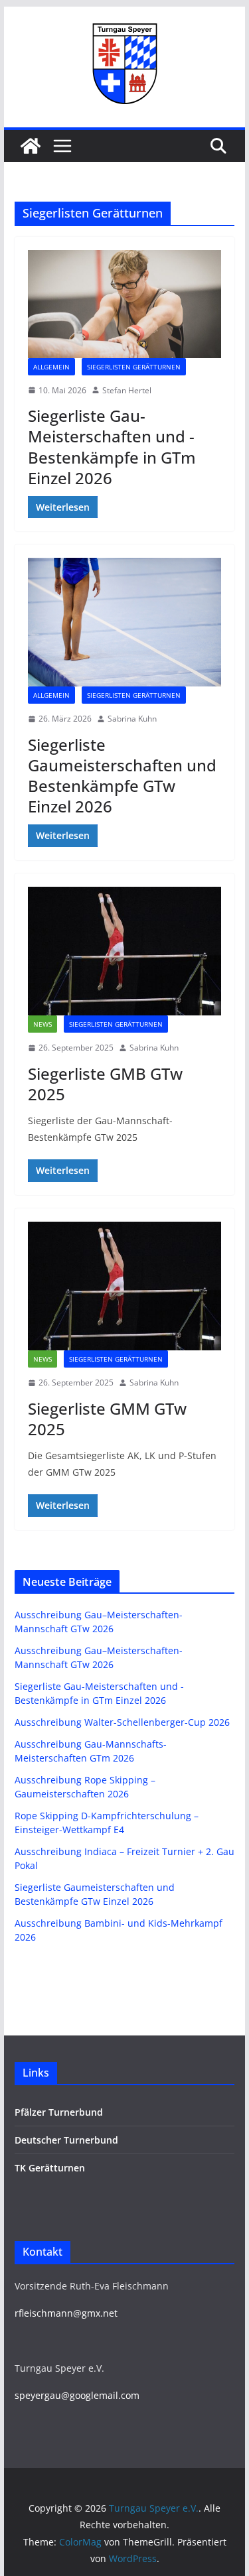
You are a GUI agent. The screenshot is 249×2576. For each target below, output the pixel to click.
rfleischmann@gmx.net (66, 2313)
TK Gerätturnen (50, 2168)
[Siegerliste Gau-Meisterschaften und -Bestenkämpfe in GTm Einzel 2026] (125, 304)
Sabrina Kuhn (132, 719)
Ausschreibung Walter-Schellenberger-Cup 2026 (122, 1722)
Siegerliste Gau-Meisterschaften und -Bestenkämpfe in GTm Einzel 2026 (112, 447)
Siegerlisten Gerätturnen (134, 367)
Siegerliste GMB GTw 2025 (105, 1084)
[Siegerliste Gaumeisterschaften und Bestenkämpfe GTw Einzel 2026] (125, 622)
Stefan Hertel (127, 390)
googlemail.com (105, 2395)
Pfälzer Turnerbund (59, 2112)
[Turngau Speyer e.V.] (31, 146)
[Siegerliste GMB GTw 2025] (125, 951)
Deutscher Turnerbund (66, 2140)
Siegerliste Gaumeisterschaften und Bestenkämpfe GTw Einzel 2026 (122, 776)
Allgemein (51, 367)
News (42, 1024)
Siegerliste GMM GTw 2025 (107, 1419)
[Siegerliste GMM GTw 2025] (125, 1286)
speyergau (38, 2395)
